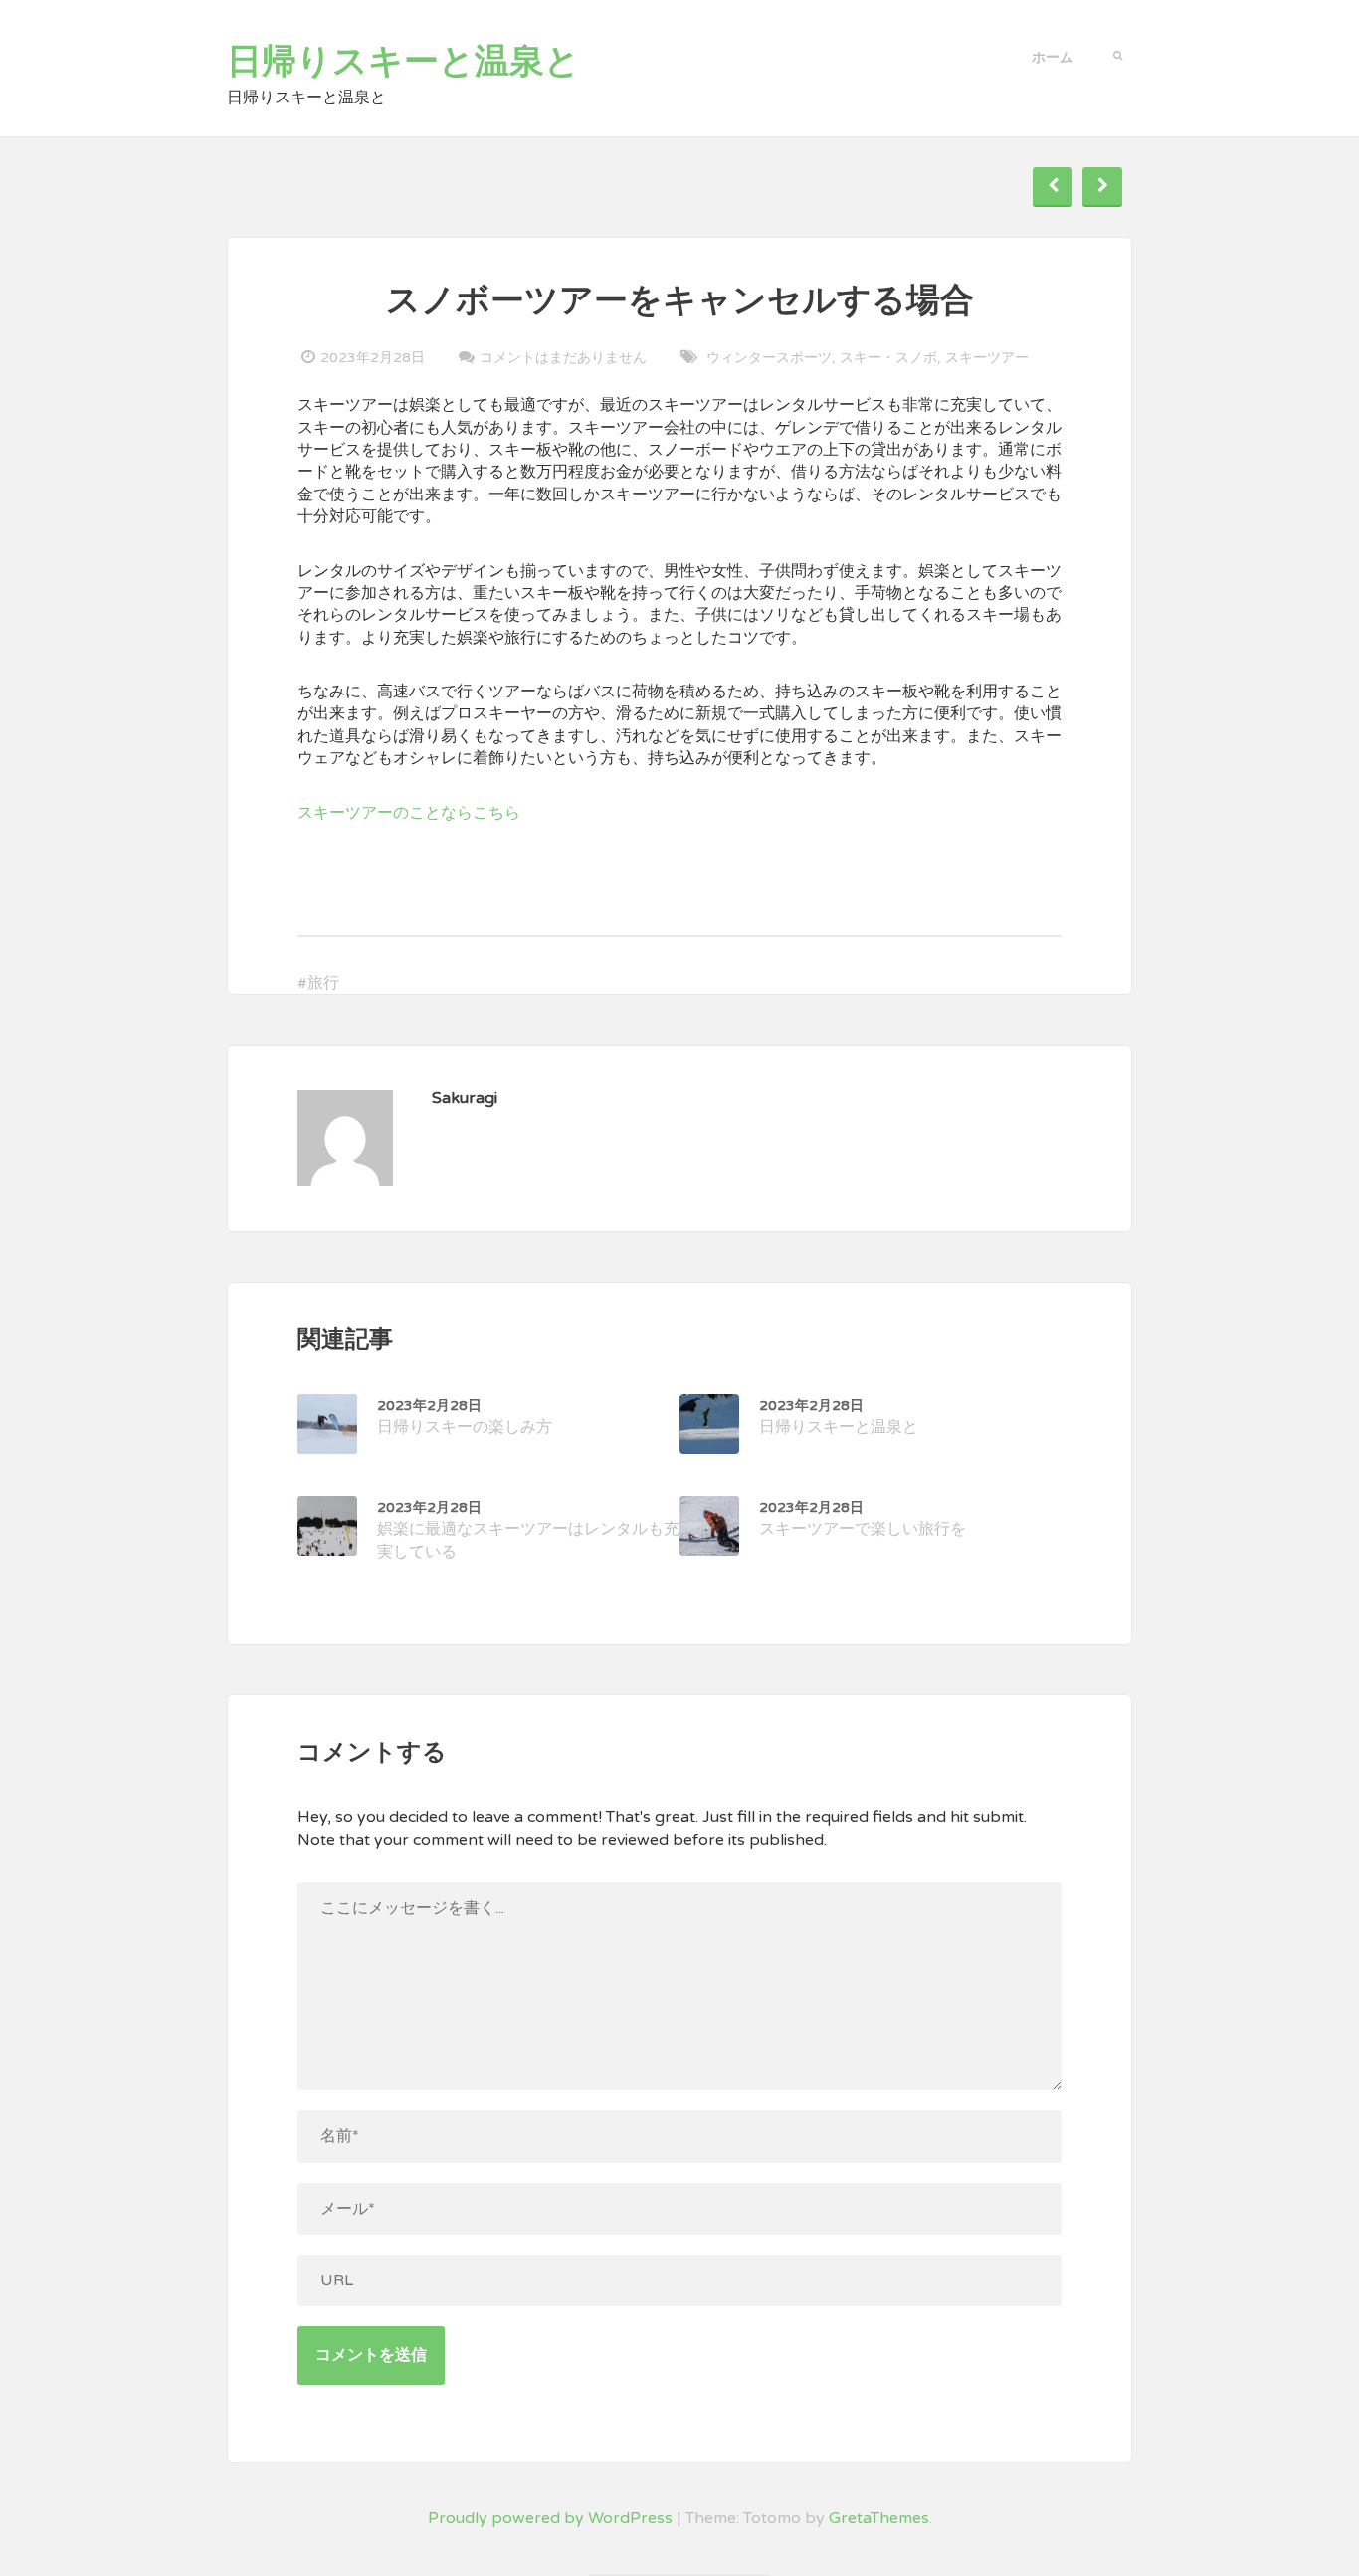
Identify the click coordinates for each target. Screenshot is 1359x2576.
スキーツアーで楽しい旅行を (863, 1519)
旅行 (323, 983)
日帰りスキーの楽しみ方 (465, 1417)
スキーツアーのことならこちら (409, 813)
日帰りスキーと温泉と (403, 62)
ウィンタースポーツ (769, 358)
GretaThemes (879, 2518)
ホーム (1053, 57)
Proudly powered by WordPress (550, 2518)
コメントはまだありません (563, 357)
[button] (1118, 54)
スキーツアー (987, 358)
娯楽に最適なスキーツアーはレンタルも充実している (528, 1531)
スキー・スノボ (888, 358)
